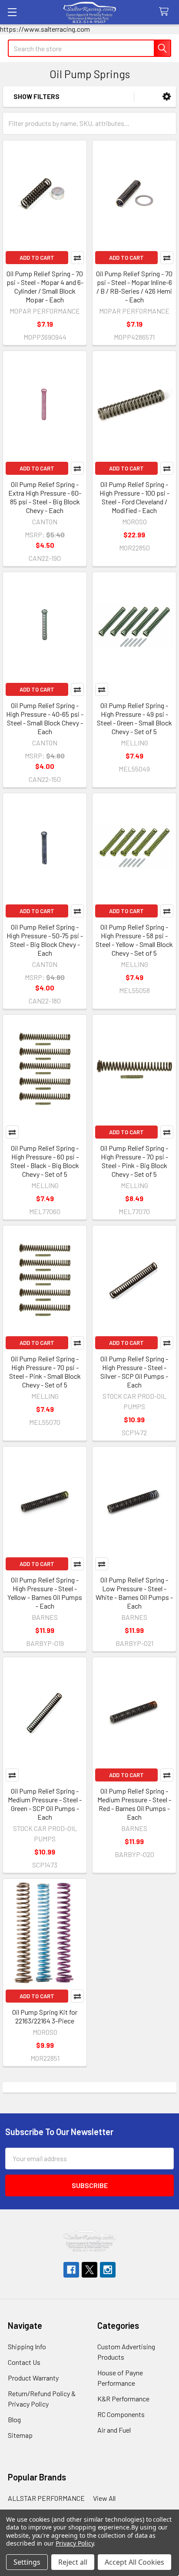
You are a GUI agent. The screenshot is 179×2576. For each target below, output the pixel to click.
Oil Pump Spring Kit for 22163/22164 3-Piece (45, 2016)
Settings (27, 2562)
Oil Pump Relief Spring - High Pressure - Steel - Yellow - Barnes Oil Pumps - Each (45, 1593)
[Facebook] (71, 2270)
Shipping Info (27, 2346)
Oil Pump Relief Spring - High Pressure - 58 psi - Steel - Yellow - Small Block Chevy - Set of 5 (134, 940)
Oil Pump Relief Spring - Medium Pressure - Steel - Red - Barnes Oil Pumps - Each (134, 1804)
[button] (167, 97)
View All (104, 2498)
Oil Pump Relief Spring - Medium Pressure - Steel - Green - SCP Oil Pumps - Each (45, 1804)
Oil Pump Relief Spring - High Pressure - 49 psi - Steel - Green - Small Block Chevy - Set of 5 (134, 718)
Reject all (73, 2562)
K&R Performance (123, 2399)
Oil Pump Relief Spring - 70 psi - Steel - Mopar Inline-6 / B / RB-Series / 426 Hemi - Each (134, 286)
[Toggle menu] (12, 12)
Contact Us (24, 2362)
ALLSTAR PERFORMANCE (46, 2498)
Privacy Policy (75, 2543)
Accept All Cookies (134, 2562)
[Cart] (166, 12)
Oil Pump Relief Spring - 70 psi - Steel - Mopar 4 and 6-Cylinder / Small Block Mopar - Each (45, 286)
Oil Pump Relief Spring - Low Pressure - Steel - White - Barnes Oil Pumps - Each (134, 1593)
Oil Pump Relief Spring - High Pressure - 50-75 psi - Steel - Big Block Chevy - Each (45, 940)
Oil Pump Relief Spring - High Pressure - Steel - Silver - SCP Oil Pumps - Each (134, 1372)
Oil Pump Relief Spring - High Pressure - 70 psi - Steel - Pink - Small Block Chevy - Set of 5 (45, 1372)
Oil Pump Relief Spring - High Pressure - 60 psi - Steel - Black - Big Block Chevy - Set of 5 (45, 1161)
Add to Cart (37, 258)
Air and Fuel (114, 2430)
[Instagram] (108, 2270)
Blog (14, 2419)
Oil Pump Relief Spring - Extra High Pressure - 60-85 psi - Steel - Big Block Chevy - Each (45, 497)
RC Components (121, 2414)
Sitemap (20, 2435)
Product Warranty (33, 2378)
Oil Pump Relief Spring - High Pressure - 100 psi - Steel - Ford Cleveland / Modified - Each (134, 497)
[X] (89, 2270)
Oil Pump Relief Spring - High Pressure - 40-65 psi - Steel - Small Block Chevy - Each (45, 718)
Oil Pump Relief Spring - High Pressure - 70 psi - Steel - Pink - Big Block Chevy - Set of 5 (134, 1161)
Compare (77, 258)
